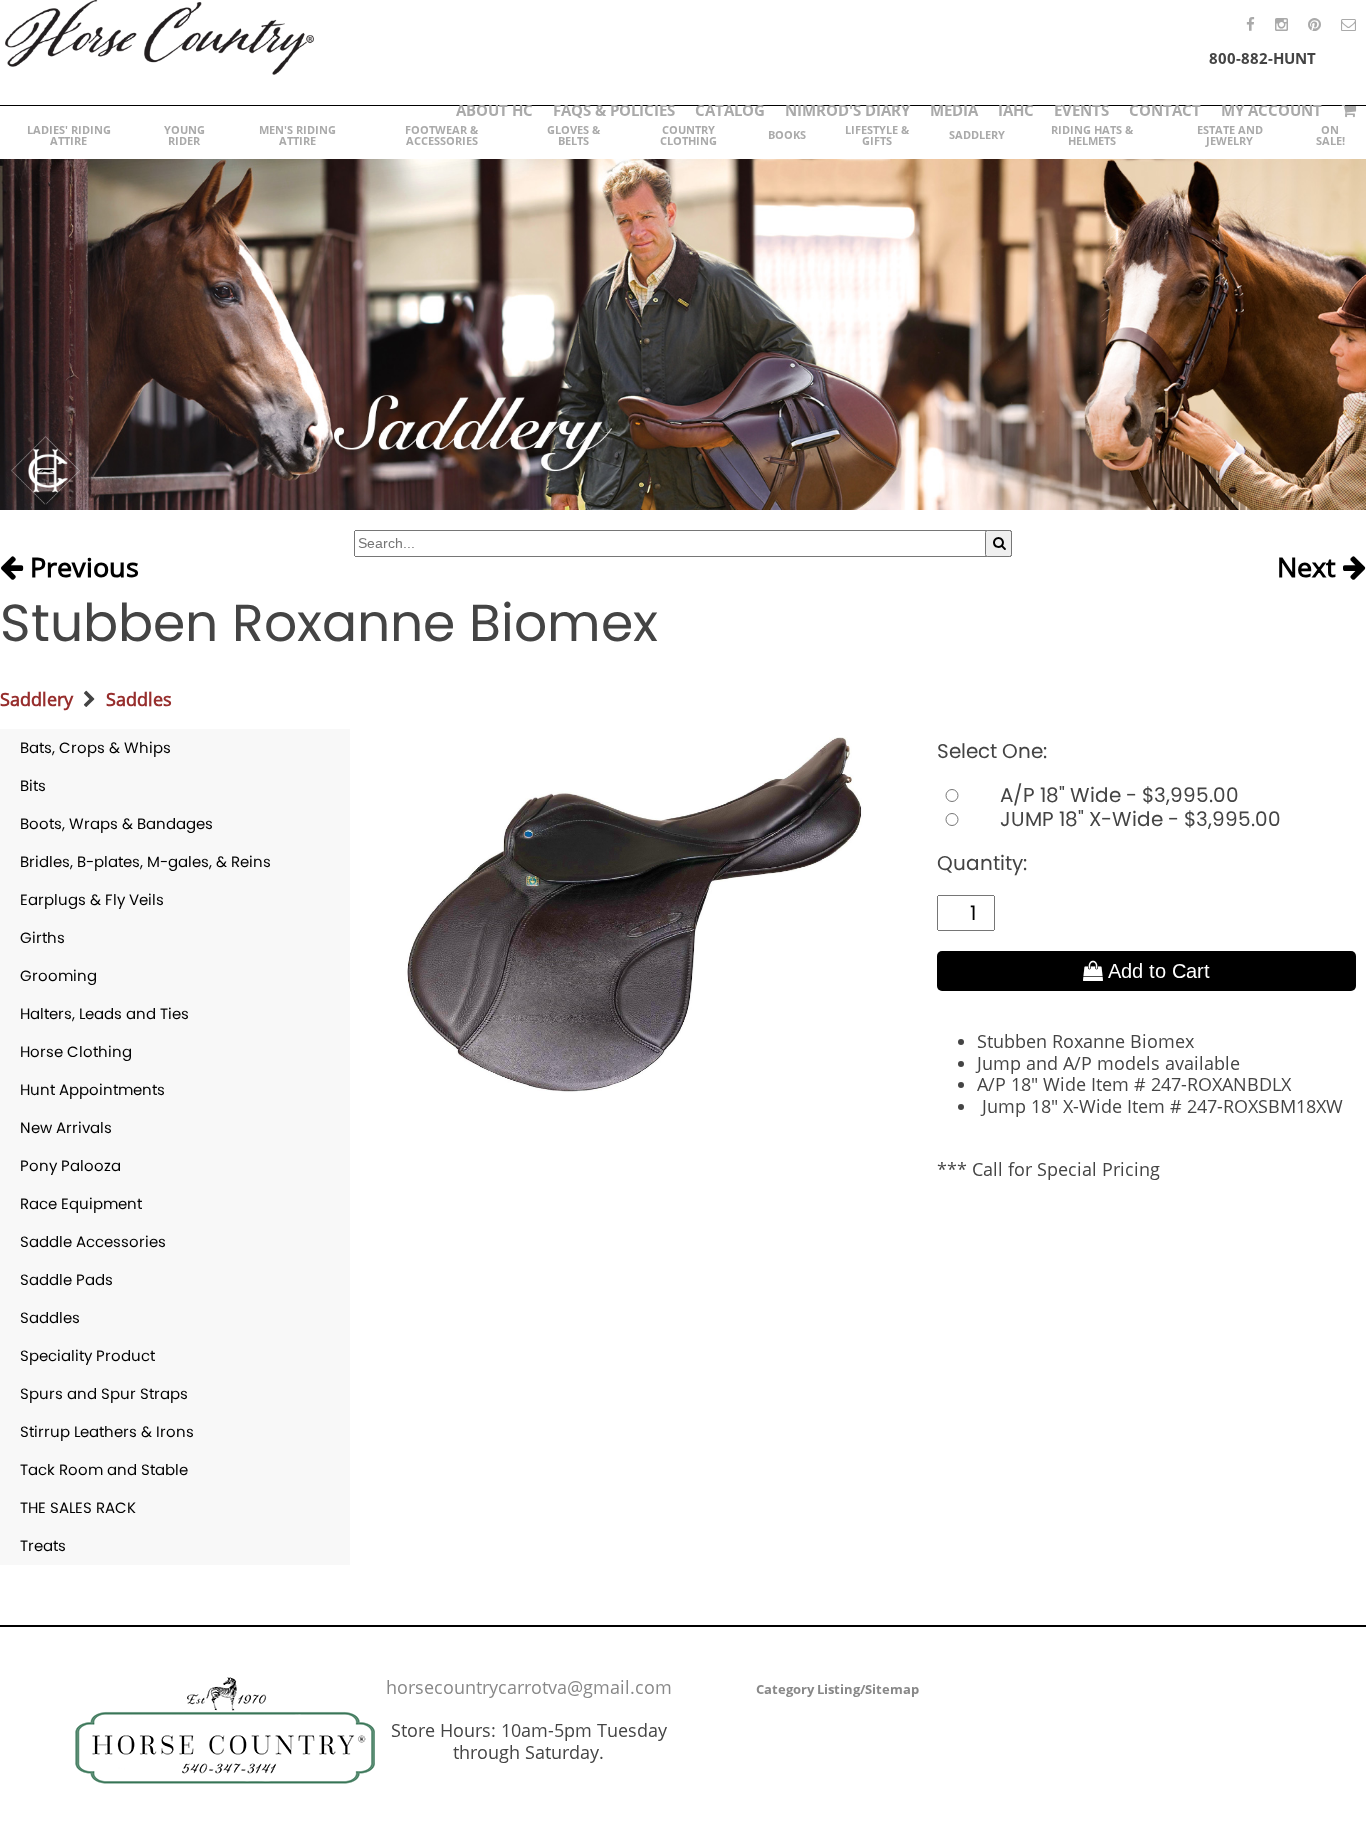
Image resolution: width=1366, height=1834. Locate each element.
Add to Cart (1156, 971)
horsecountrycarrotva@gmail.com (529, 1687)
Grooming (58, 975)
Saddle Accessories (93, 1241)
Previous (81, 568)
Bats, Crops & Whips (95, 747)
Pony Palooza (70, 1165)
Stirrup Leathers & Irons (107, 1431)
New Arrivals (66, 1127)
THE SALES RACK (78, 1507)
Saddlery (36, 699)
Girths (42, 937)
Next (1310, 568)
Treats (43, 1545)
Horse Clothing (76, 1051)
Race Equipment (81, 1203)
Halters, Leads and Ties (104, 1013)
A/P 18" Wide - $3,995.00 (1117, 795)
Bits (33, 785)
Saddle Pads (66, 1279)
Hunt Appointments (92, 1089)
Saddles (139, 699)
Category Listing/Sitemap (837, 1689)
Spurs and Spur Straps (104, 1393)
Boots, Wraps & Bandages (116, 823)
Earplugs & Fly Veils (92, 899)
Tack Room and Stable (104, 1469)
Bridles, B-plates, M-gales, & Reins (145, 861)
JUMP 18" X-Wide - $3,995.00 (1138, 819)
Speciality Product (87, 1355)
